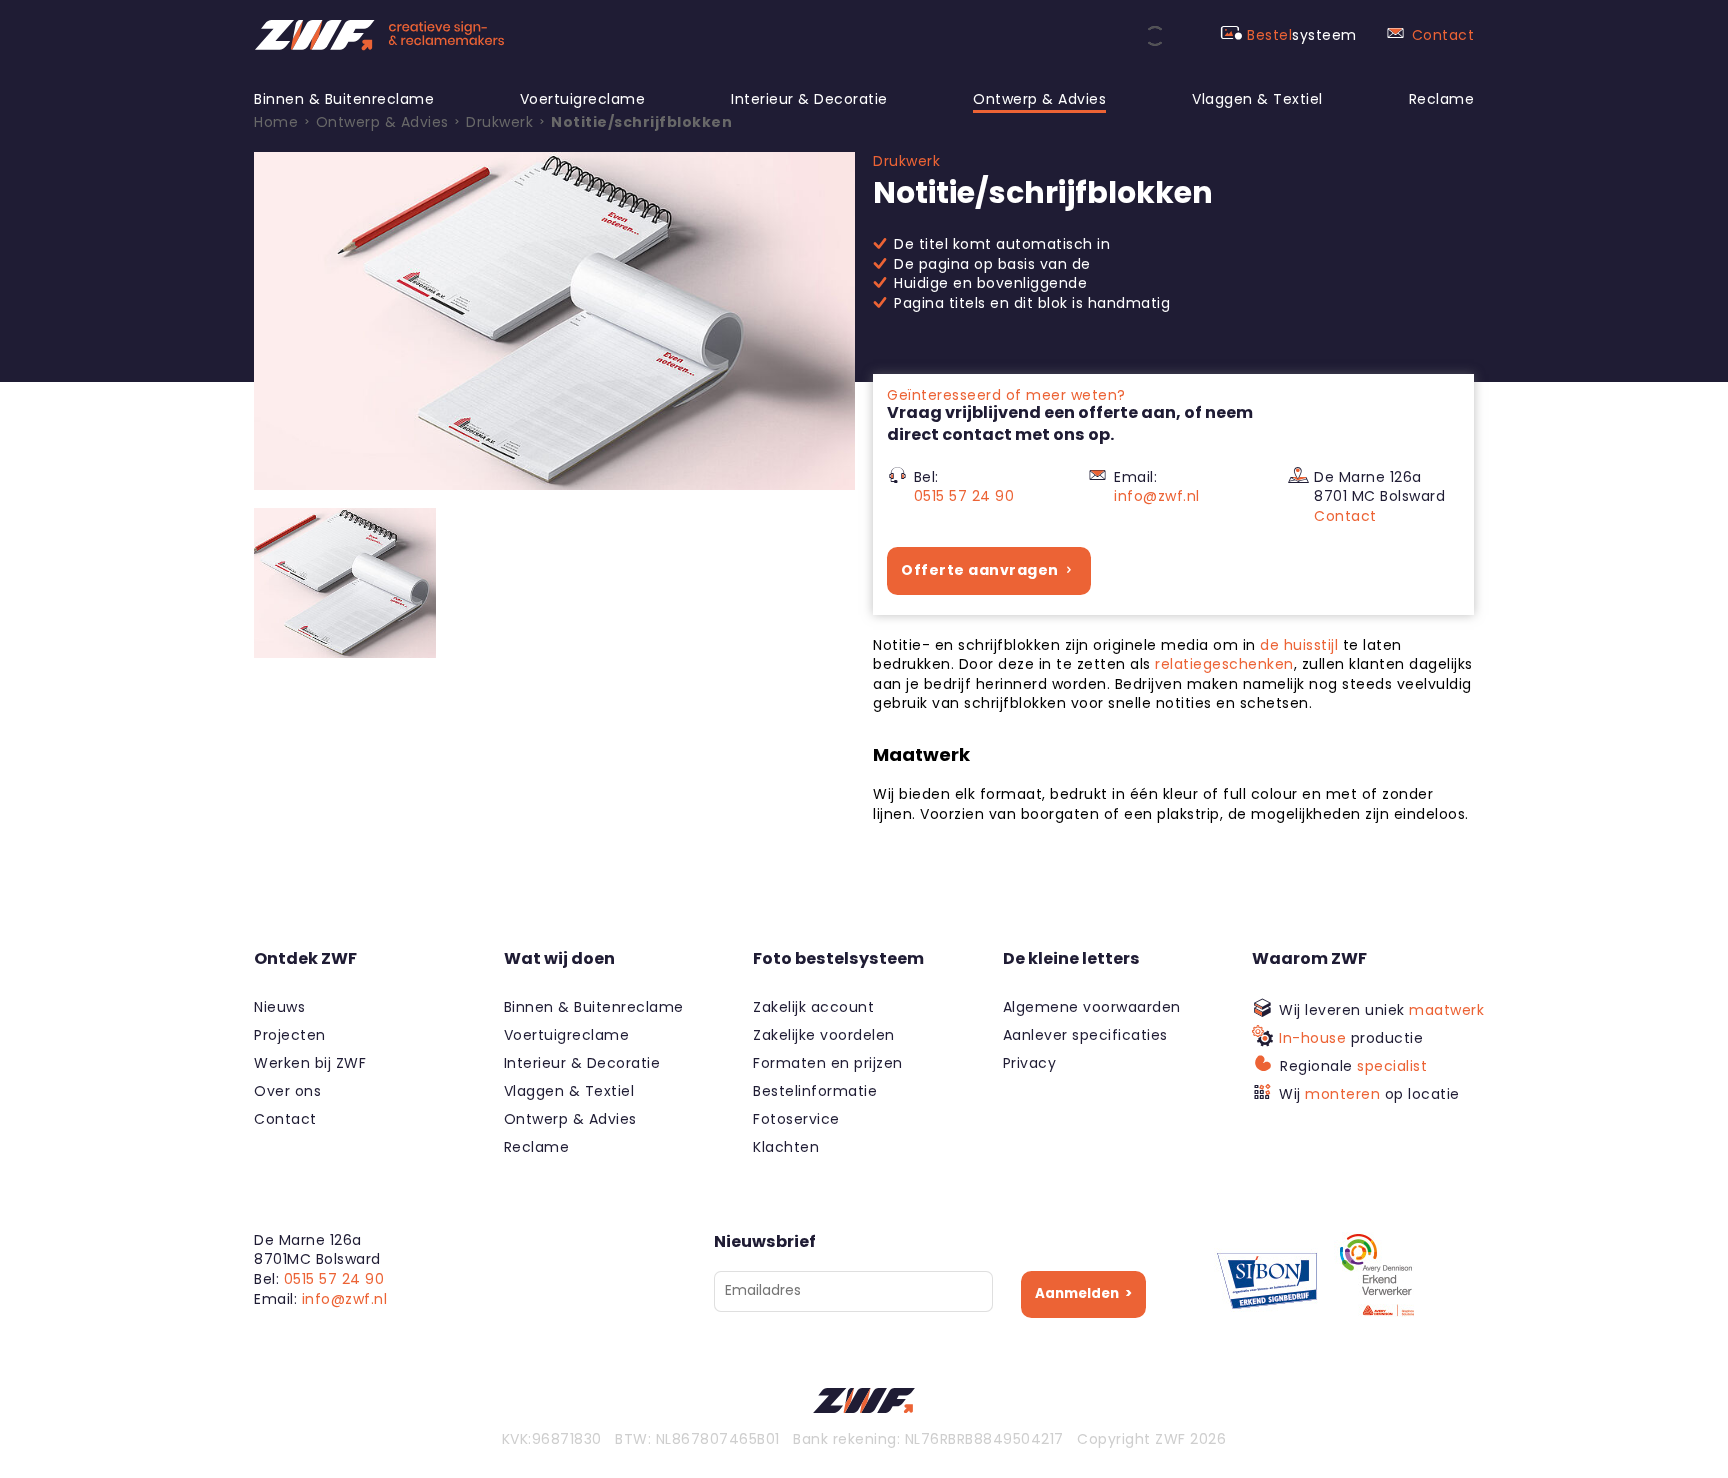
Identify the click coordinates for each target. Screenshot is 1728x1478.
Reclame (1442, 99)
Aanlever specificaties (1085, 1035)
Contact (1443, 35)
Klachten (786, 1147)
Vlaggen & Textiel (1257, 99)
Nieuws (279, 1007)
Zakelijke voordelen (824, 1035)
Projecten (290, 1035)
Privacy (1030, 1063)
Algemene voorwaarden (1092, 1007)
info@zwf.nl (1157, 496)
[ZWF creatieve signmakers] (379, 35)
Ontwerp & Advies (1039, 99)
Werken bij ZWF (310, 1063)
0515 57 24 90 (964, 496)
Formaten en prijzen (828, 1063)
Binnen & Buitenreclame (344, 99)
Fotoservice (796, 1119)
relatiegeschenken (1224, 664)
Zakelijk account (813, 1007)
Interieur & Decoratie (809, 99)
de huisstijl (1299, 645)
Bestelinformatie (815, 1091)
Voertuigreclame (583, 99)
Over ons (287, 1091)
